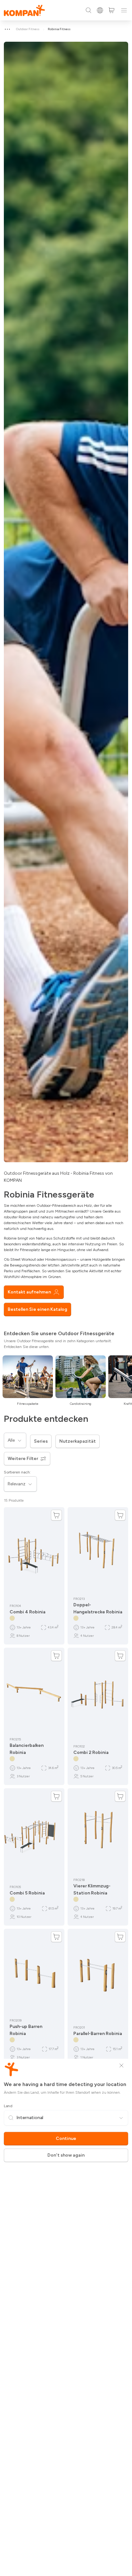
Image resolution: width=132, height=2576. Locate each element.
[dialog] (66, 1288)
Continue (66, 2138)
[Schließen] (121, 2065)
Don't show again (66, 2155)
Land (8, 2106)
